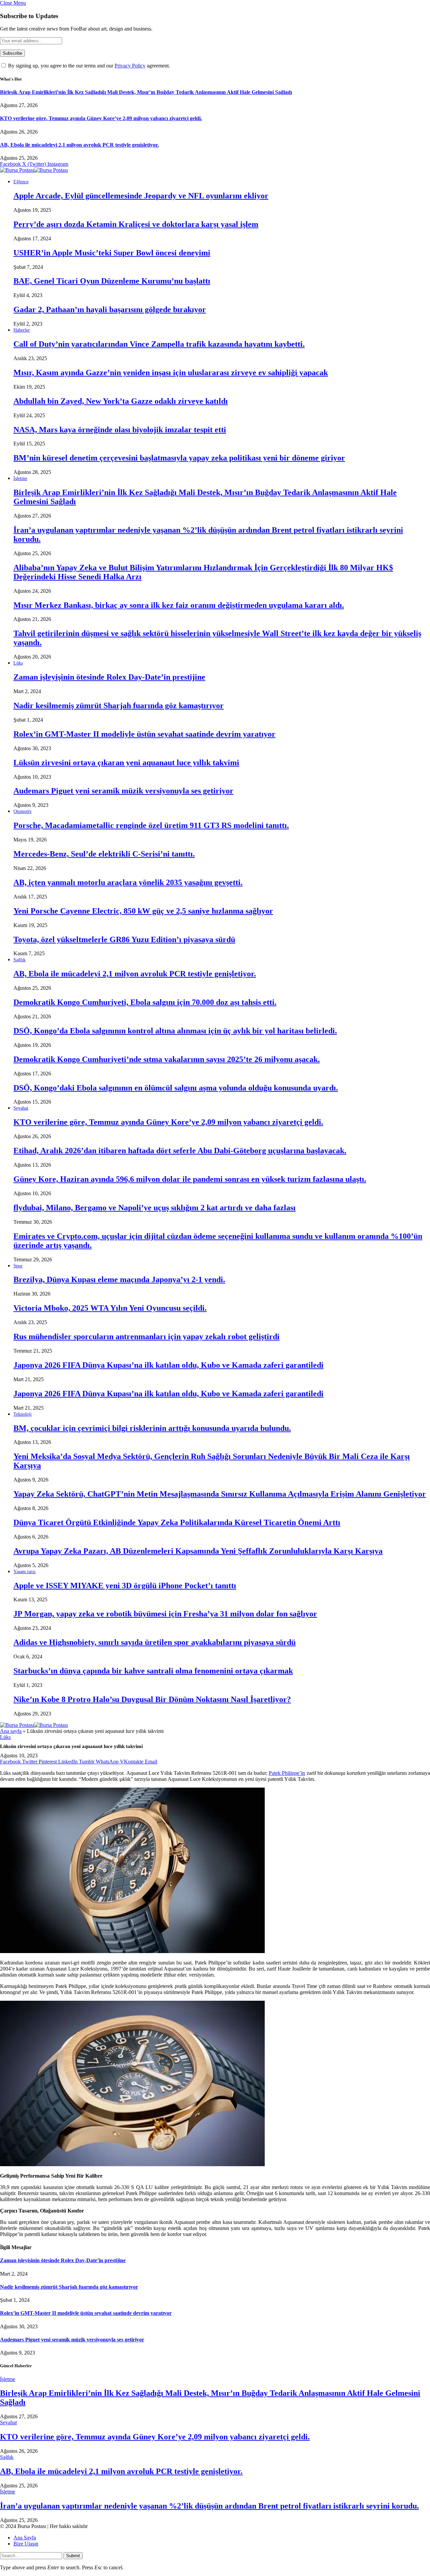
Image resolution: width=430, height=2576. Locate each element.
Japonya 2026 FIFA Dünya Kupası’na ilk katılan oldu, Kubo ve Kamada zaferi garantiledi (168, 1365)
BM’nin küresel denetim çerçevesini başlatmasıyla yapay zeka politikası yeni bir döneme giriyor (179, 458)
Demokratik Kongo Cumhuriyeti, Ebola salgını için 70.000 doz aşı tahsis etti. (145, 1002)
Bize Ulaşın (26, 2544)
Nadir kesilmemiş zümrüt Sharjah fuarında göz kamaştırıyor (119, 706)
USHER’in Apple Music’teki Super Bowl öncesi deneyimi (112, 253)
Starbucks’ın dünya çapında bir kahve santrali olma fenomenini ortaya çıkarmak (153, 1671)
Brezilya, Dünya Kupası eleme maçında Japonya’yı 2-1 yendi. (119, 1279)
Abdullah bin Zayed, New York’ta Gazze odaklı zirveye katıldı (121, 401)
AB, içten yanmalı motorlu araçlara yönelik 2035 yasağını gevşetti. (128, 882)
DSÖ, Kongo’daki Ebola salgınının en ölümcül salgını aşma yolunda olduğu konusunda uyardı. (176, 1088)
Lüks (18, 663)
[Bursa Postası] (34, 170)
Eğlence (21, 182)
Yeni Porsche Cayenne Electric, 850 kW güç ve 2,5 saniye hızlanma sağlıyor (143, 911)
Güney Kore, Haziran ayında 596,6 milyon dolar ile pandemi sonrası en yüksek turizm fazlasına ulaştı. (190, 1179)
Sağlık (19, 960)
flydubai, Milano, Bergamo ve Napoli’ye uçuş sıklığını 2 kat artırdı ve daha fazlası (155, 1208)
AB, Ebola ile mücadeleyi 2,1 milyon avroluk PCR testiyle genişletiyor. (79, 145)
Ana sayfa (11, 1731)
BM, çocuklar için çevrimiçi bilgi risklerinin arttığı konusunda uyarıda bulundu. (152, 1428)
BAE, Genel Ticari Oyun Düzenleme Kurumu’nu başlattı (112, 281)
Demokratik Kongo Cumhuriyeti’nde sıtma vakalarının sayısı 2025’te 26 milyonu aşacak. (167, 1059)
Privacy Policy (130, 66)
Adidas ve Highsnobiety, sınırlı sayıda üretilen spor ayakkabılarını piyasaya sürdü (155, 1642)
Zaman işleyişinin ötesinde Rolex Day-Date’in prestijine (109, 677)
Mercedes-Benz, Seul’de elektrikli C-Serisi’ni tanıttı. (104, 854)
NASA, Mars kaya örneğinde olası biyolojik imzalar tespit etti (120, 430)
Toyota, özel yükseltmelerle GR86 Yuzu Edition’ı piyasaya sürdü (124, 939)
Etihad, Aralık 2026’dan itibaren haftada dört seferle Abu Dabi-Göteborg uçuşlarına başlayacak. (180, 1151)
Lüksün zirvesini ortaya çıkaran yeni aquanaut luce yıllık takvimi (126, 763)
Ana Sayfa (25, 2538)
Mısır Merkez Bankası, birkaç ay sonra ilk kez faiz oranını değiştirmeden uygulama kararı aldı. (179, 605)
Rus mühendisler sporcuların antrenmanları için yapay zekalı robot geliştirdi (146, 1336)
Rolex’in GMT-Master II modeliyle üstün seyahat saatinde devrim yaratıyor (144, 734)
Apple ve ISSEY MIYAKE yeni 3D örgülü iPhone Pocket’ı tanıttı (125, 1586)
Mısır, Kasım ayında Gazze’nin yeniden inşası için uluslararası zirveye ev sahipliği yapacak (171, 373)
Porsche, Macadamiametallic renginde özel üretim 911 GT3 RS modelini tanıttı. (151, 825)
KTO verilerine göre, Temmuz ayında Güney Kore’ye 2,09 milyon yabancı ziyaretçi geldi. (101, 118)
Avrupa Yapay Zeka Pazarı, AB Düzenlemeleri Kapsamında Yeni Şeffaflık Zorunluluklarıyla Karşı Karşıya (198, 1551)
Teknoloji (23, 1414)
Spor (18, 1266)
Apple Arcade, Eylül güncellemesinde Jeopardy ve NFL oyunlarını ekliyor (141, 196)
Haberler (22, 330)
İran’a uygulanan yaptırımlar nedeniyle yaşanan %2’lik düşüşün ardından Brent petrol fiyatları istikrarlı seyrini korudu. (209, 2506)
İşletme (20, 478)
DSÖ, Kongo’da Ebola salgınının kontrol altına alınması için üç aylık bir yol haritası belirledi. (175, 1031)
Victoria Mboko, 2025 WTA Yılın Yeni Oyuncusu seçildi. (110, 1308)
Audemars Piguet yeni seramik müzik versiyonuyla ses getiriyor (123, 791)
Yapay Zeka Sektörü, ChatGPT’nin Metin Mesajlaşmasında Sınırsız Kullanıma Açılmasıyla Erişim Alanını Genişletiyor (220, 1494)
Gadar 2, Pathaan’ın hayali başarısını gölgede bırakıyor (110, 309)
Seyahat (21, 1108)
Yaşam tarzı (25, 1572)
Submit (73, 2556)
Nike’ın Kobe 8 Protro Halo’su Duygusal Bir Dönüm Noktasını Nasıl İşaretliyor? (152, 1699)
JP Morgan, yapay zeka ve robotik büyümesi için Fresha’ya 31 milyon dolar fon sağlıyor (165, 1614)
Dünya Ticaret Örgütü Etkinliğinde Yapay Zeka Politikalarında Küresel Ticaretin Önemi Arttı (177, 1522)
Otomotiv (23, 811)
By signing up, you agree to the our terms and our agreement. (88, 66)
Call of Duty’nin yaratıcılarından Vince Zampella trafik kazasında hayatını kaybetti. (159, 344)
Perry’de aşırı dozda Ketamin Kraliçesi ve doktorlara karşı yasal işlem (136, 224)
